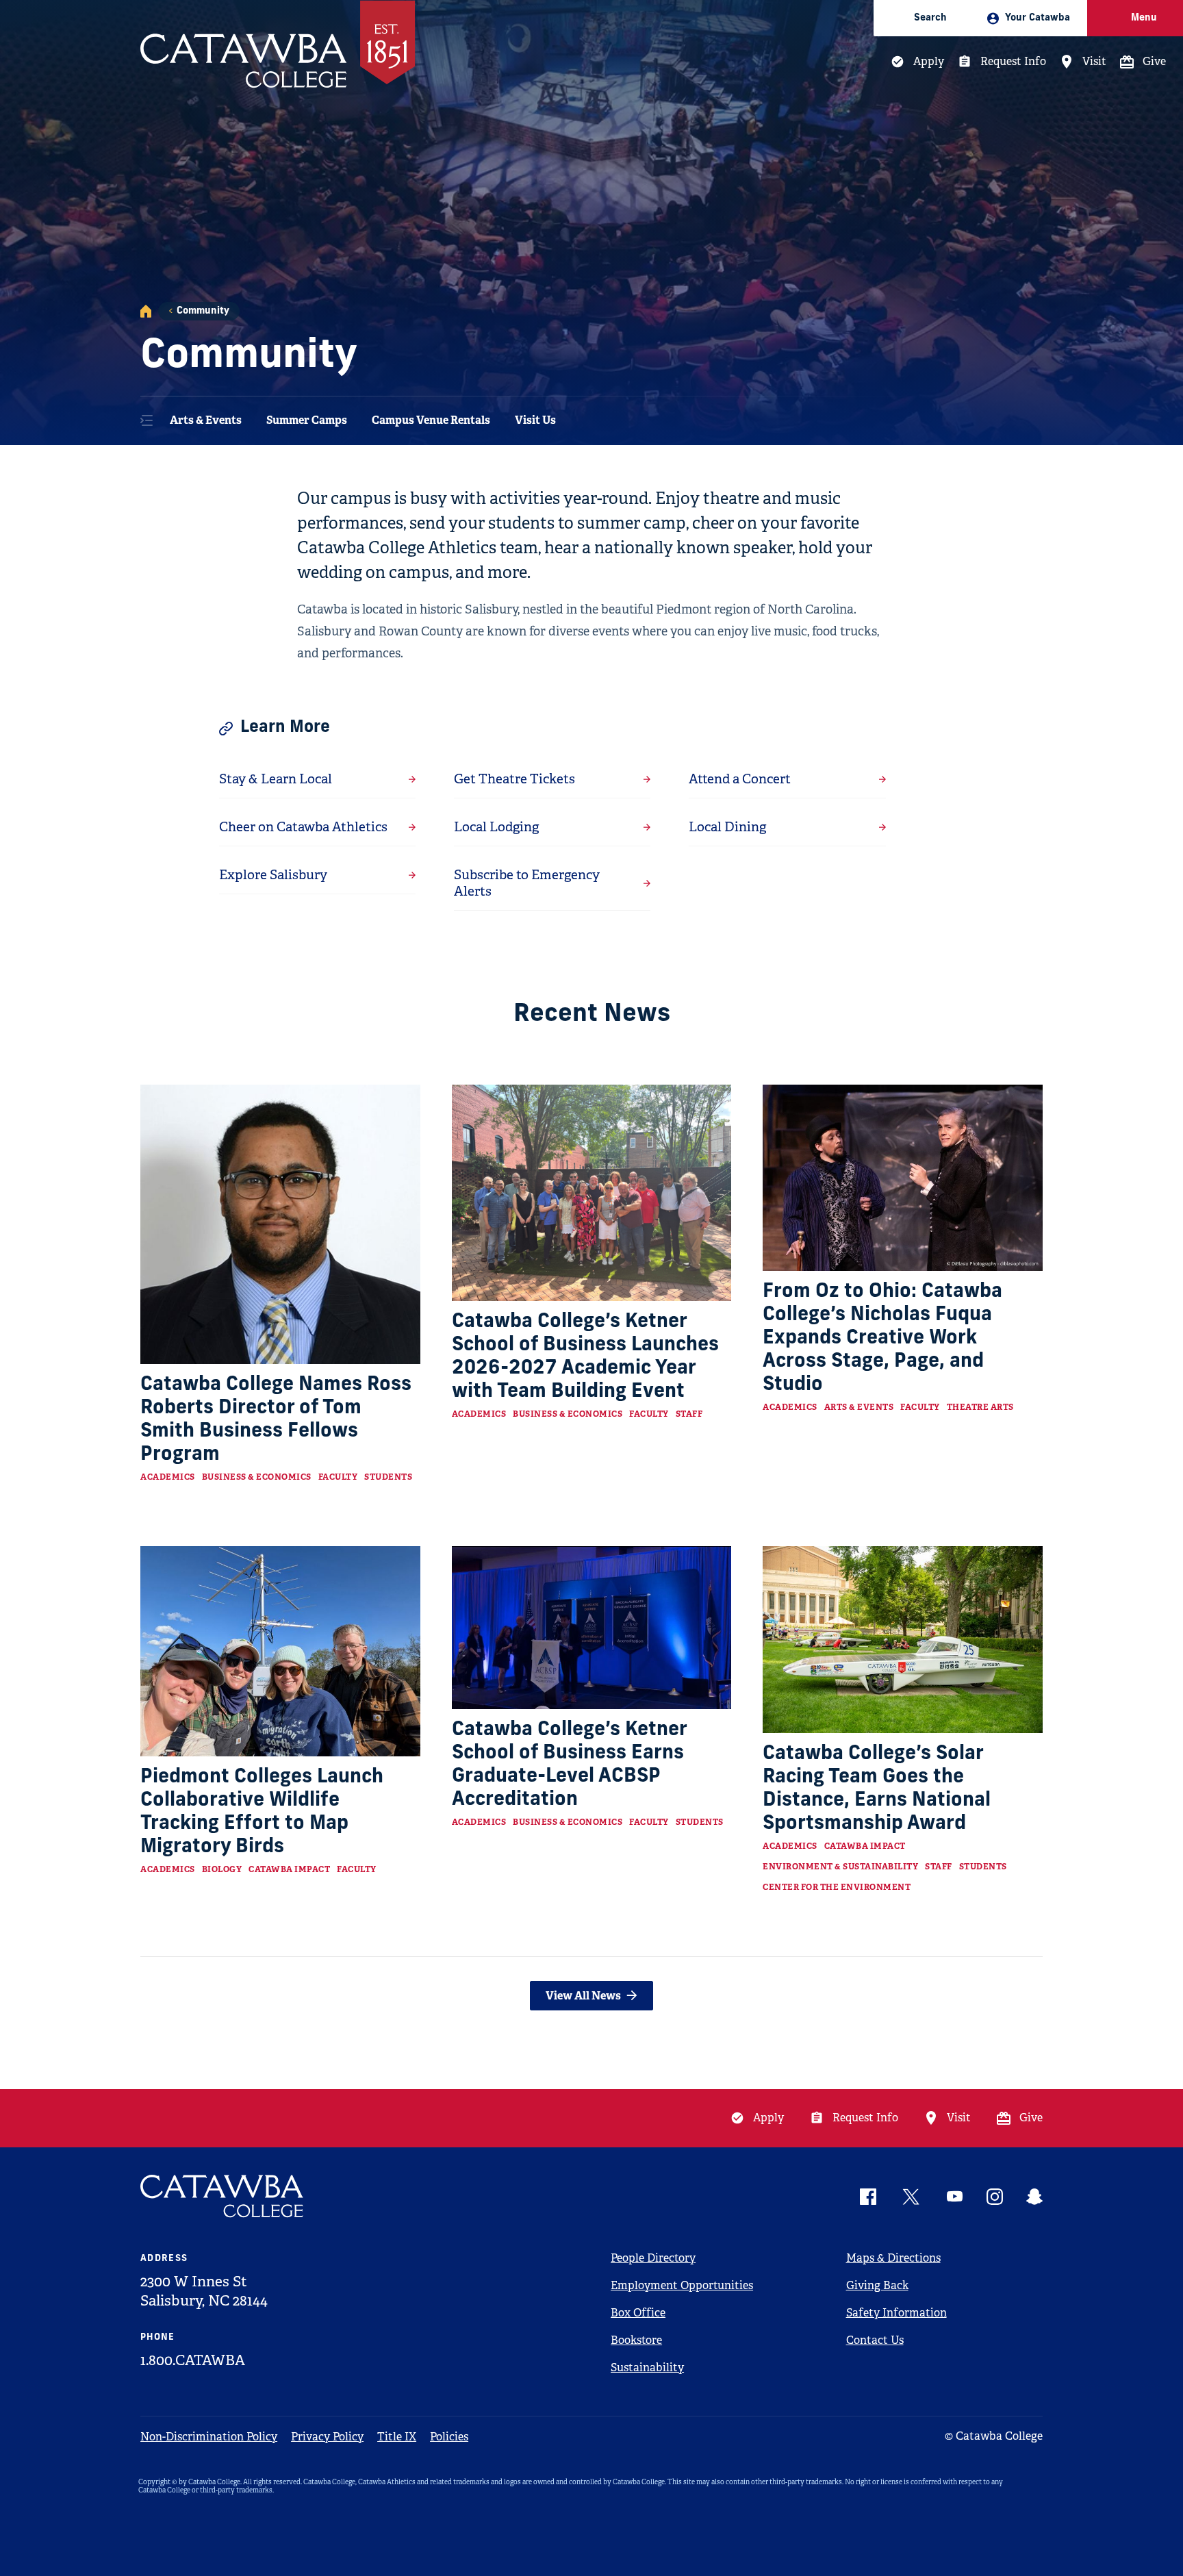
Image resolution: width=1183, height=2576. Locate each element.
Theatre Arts (980, 1407)
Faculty (338, 1477)
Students (388, 1477)
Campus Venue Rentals (431, 420)
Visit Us (535, 420)
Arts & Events (206, 420)
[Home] (146, 311)
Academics (168, 1477)
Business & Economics (257, 1477)
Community (203, 311)
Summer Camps (307, 420)
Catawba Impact (289, 1869)
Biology (222, 1869)
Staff (689, 1414)
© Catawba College (994, 2436)
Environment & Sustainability (840, 1867)
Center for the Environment (837, 1887)
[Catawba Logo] (222, 2196)
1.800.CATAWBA (193, 2360)
